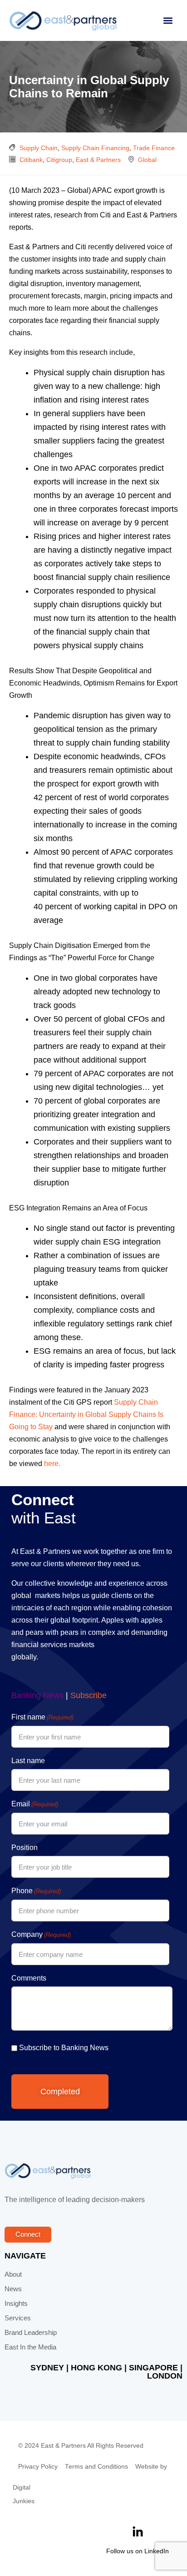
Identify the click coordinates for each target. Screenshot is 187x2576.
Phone (36, 1891)
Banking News (37, 1695)
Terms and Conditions (96, 2467)
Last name (28, 1761)
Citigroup (59, 160)
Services (18, 2318)
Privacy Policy (38, 2467)
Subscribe (89, 1695)
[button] (168, 21)
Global (147, 160)
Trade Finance (154, 148)
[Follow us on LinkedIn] (138, 2532)
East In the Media (30, 2347)
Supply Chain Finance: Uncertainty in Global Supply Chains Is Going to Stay (86, 1414)
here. (52, 1464)
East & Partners (98, 160)
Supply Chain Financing (95, 148)
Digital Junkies (24, 2494)
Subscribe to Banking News (64, 2048)
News (13, 2289)
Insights (16, 2304)
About (13, 2274)
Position (25, 1848)
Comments (29, 1978)
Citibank (31, 160)
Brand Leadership (31, 2333)
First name (42, 1717)
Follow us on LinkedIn (138, 2551)
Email (35, 1804)
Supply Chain (39, 148)
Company (41, 1934)
